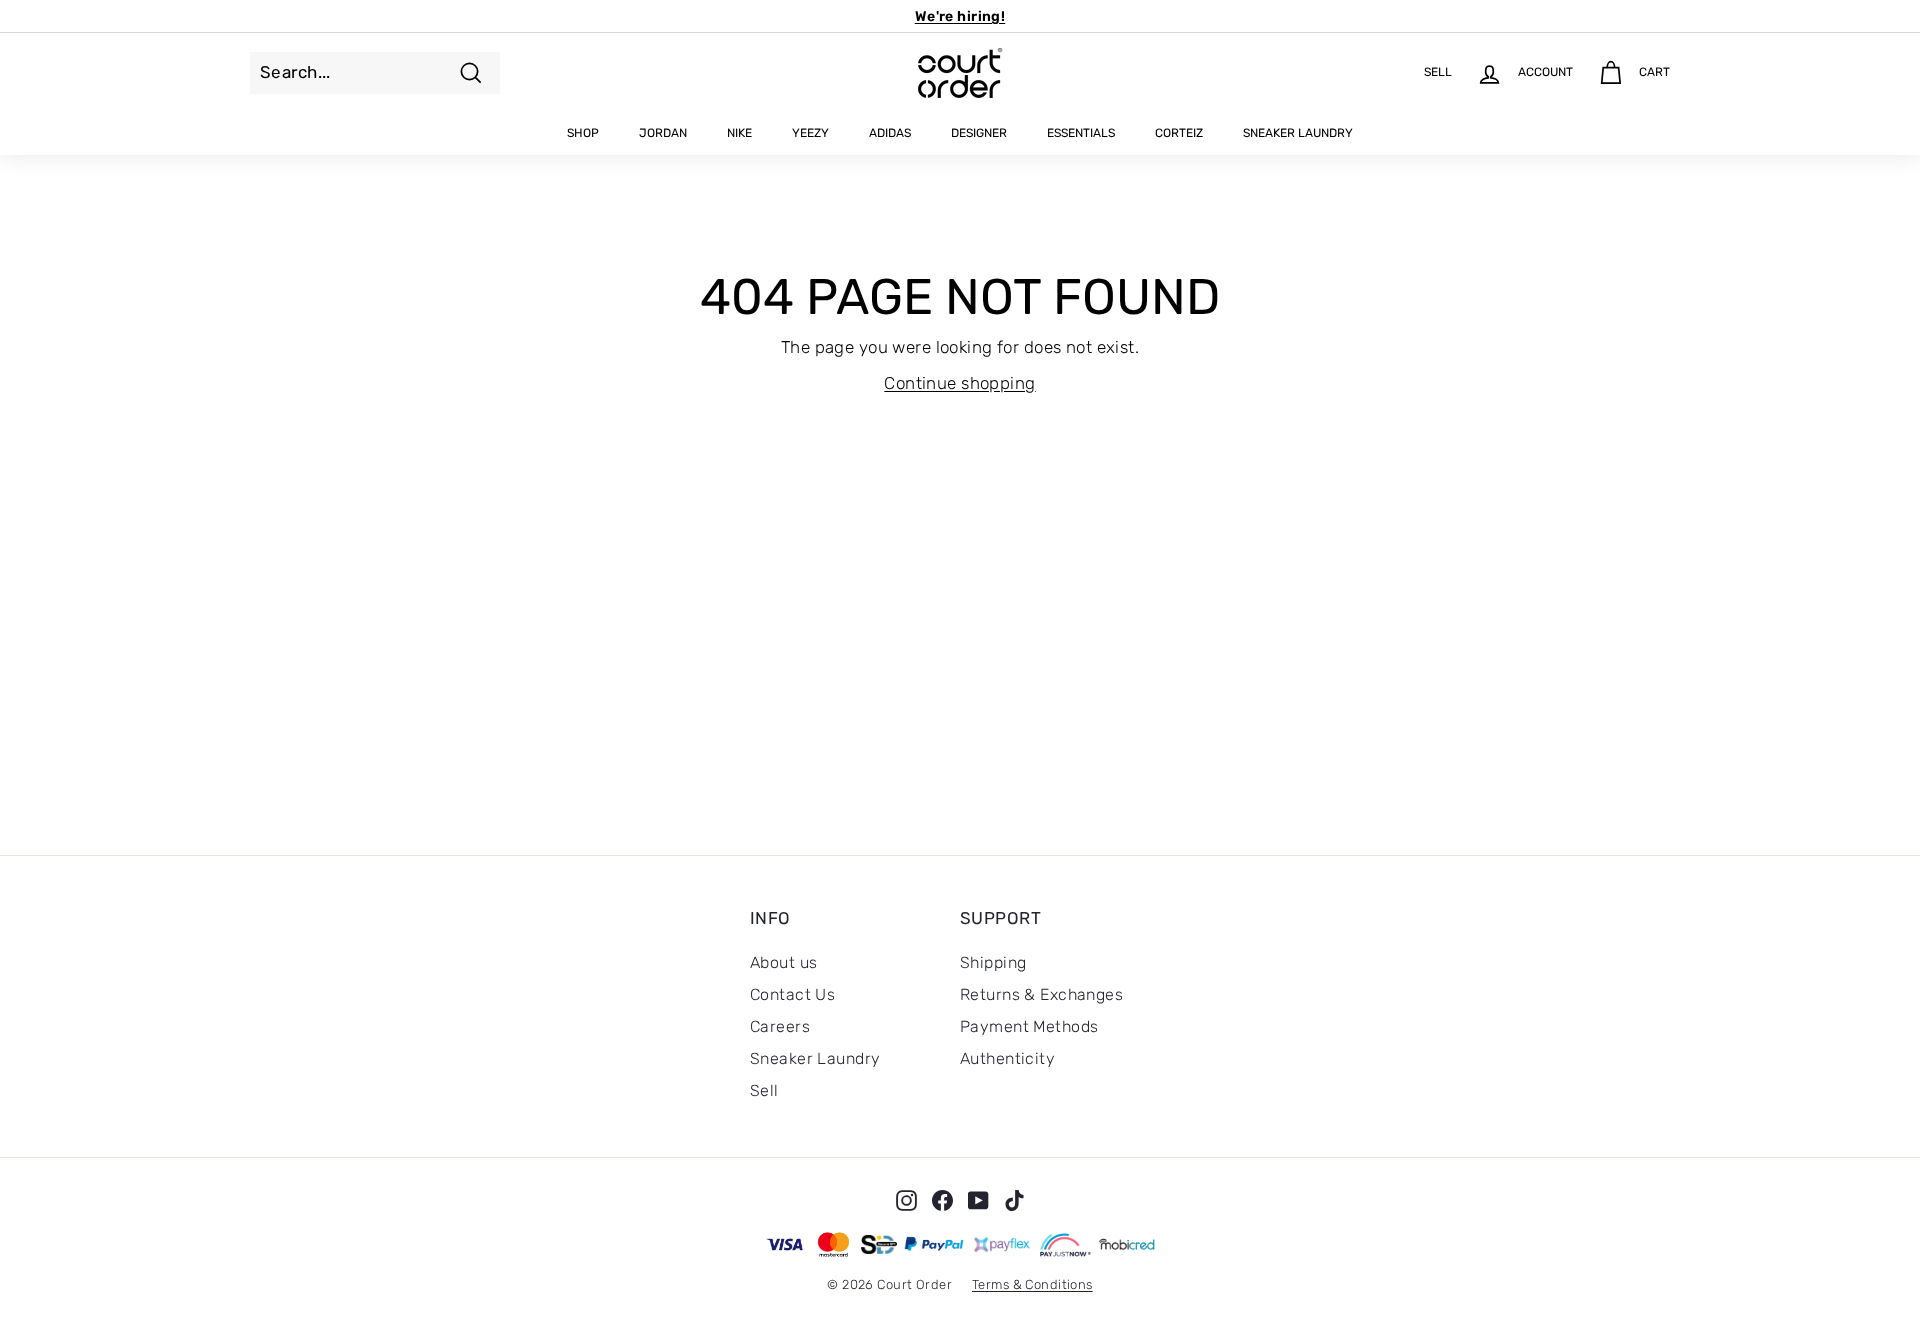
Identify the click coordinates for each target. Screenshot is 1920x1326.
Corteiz (1179, 133)
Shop (583, 133)
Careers (780, 1026)
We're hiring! (960, 16)
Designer (979, 133)
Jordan (663, 133)
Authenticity (1007, 1058)
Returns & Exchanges (1041, 994)
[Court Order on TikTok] (1014, 1200)
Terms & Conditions (1032, 1284)
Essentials (1081, 133)
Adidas (890, 133)
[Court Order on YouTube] (978, 1200)
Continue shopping (959, 383)
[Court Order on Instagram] (906, 1200)
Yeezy (810, 133)
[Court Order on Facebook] (942, 1200)
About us (783, 962)
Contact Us (792, 994)
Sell (764, 1090)
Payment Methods (1029, 1026)
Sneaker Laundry (1298, 133)
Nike (739, 133)
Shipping (993, 962)
